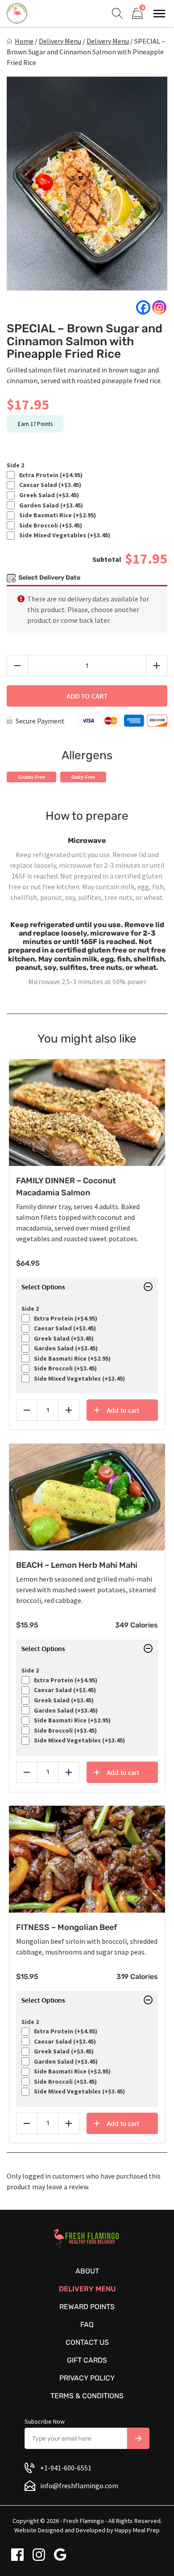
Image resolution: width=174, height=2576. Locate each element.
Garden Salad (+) (50, 505)
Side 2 (15, 465)
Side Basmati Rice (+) (56, 515)
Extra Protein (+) (50, 475)
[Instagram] (159, 307)
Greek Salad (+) (48, 495)
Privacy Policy (87, 2378)
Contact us (87, 2342)
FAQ (87, 2325)
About (87, 2271)
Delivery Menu (60, 41)
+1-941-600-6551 (66, 2468)
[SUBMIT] (138, 2438)
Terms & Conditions (87, 2396)
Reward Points (87, 2307)
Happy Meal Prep (137, 2530)
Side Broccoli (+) (49, 525)
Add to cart (87, 696)
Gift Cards (87, 2360)
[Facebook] (143, 307)
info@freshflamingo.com (79, 2486)
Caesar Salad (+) (49, 485)
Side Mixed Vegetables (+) (63, 535)
